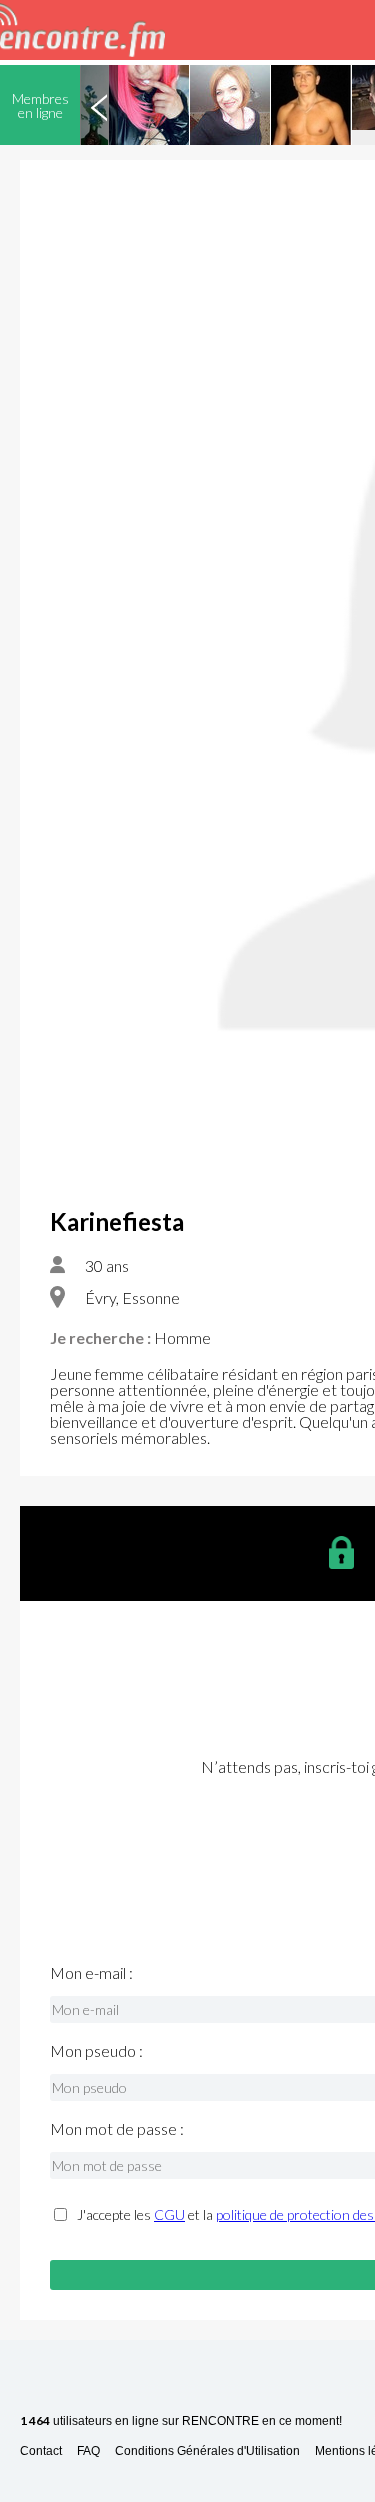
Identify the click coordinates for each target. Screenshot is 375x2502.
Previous (99, 105)
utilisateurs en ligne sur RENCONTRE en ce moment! (181, 2421)
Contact (41, 2451)
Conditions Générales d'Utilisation (207, 2451)
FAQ (88, 2451)
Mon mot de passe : (117, 2129)
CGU (169, 2214)
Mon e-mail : (91, 1973)
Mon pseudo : (96, 2051)
